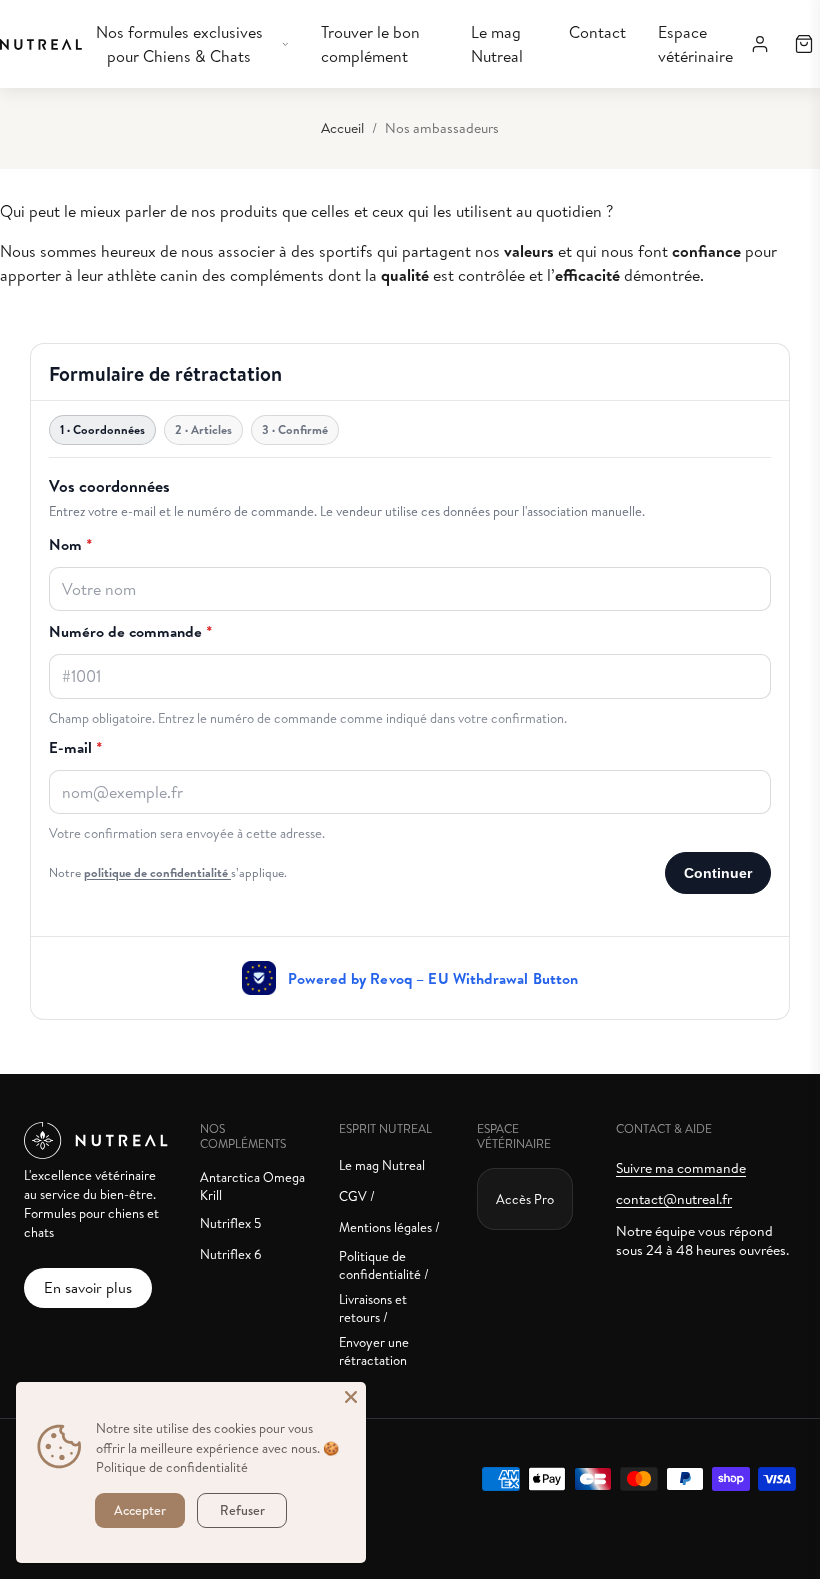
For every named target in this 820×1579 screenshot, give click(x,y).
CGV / (357, 1196)
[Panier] (804, 44)
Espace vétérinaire (695, 44)
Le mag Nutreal (497, 44)
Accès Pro (525, 1199)
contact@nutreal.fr (674, 1199)
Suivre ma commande (681, 1168)
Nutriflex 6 (231, 1254)
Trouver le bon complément (370, 44)
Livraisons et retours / (373, 1308)
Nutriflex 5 (230, 1223)
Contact (597, 32)
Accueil (342, 128)
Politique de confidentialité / (384, 1265)
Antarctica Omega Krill (252, 1186)
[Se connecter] (760, 44)
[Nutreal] (41, 44)
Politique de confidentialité (172, 1467)
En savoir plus (88, 1287)
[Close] (351, 1397)
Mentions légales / (389, 1227)
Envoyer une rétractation (374, 1351)
